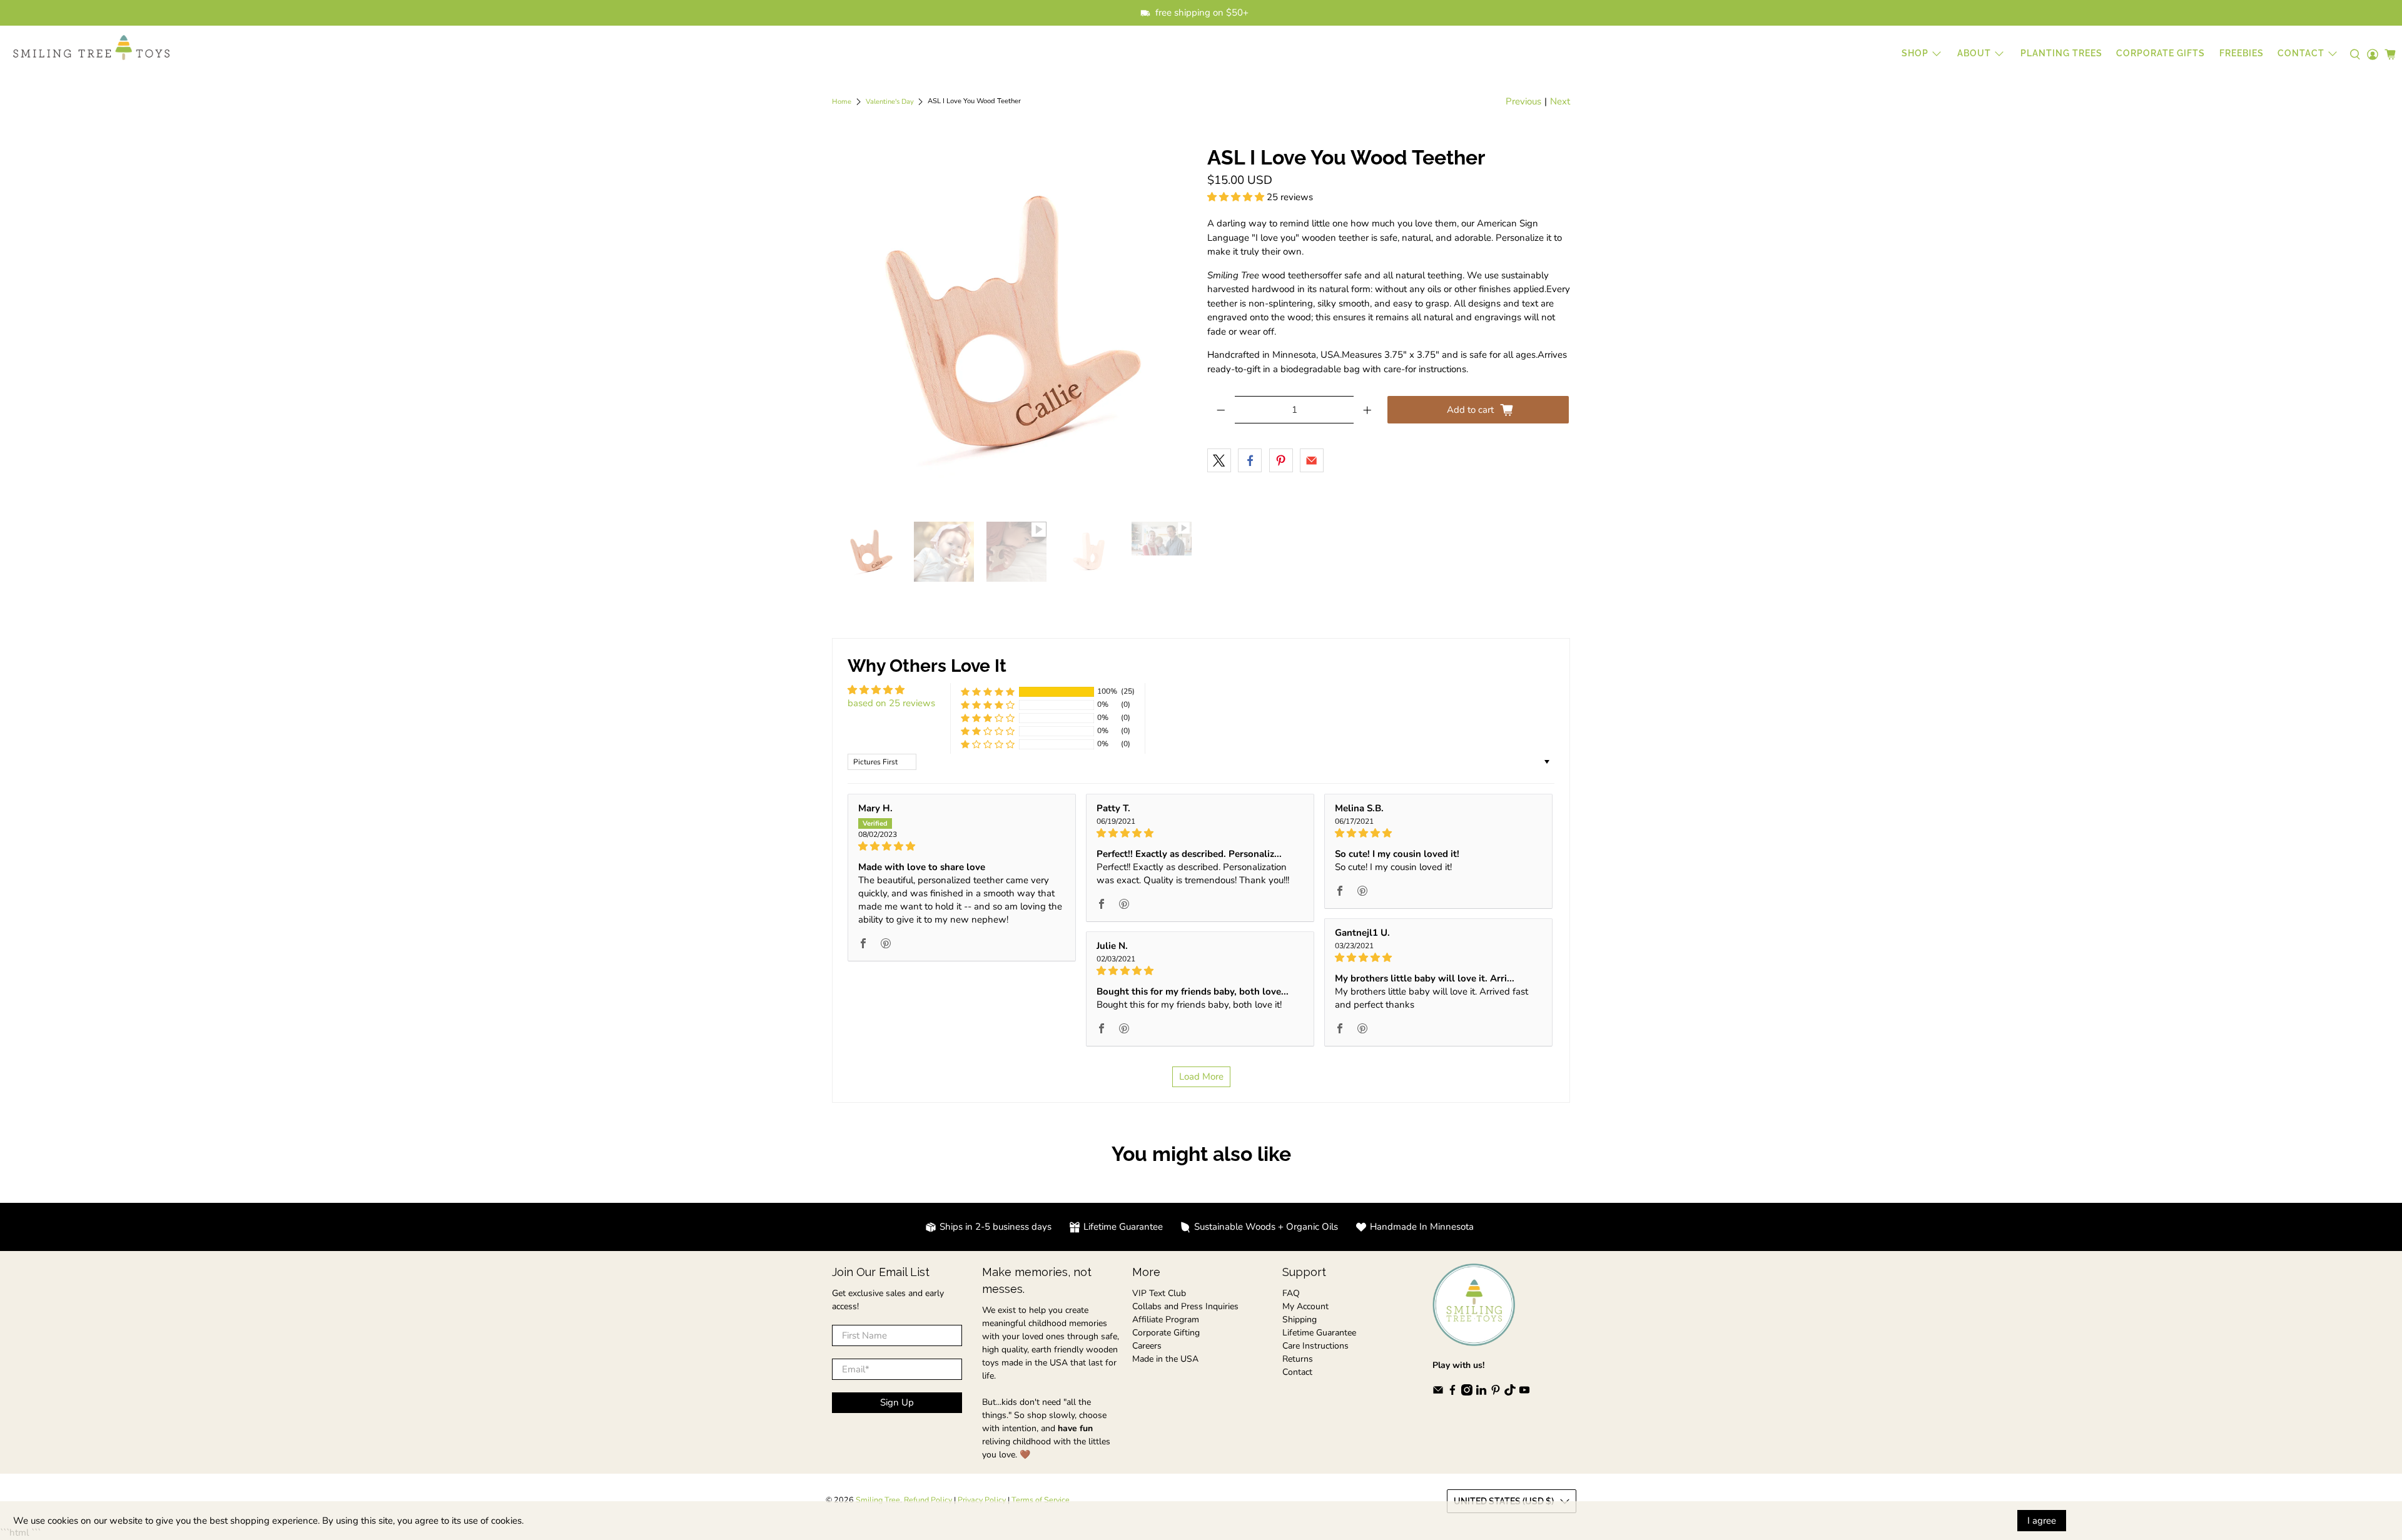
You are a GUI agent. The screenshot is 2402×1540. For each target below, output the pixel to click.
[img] (962, 846)
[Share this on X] (1219, 460)
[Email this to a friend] (1312, 460)
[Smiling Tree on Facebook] (1452, 1393)
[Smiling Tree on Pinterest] (1496, 1393)
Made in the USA (1165, 1359)
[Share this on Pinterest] (1281, 460)
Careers (1147, 1346)
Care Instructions (1315, 1346)
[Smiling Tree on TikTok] (1510, 1393)
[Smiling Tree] (91, 48)
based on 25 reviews (891, 703)
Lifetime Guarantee (1319, 1333)
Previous (1523, 101)
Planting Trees (2061, 53)
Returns (1298, 1359)
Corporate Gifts (2161, 53)
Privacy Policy (982, 1500)
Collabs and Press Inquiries (1185, 1306)
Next (1560, 101)
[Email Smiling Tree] (1438, 1393)
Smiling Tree (878, 1500)
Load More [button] (1201, 1076)
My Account (1305, 1306)
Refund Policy (928, 1500)
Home (842, 102)
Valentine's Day (890, 102)
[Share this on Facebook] (1250, 460)
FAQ (1291, 1293)
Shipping (1300, 1320)
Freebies (2242, 53)
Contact (1297, 1372)
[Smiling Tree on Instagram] (1467, 1393)
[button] (1236, 197)
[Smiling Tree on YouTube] (1524, 1393)
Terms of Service (1041, 1500)
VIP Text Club (1159, 1293)
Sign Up (897, 1402)
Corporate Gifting (1166, 1333)
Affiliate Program (1166, 1320)
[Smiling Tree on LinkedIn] (1481, 1393)
